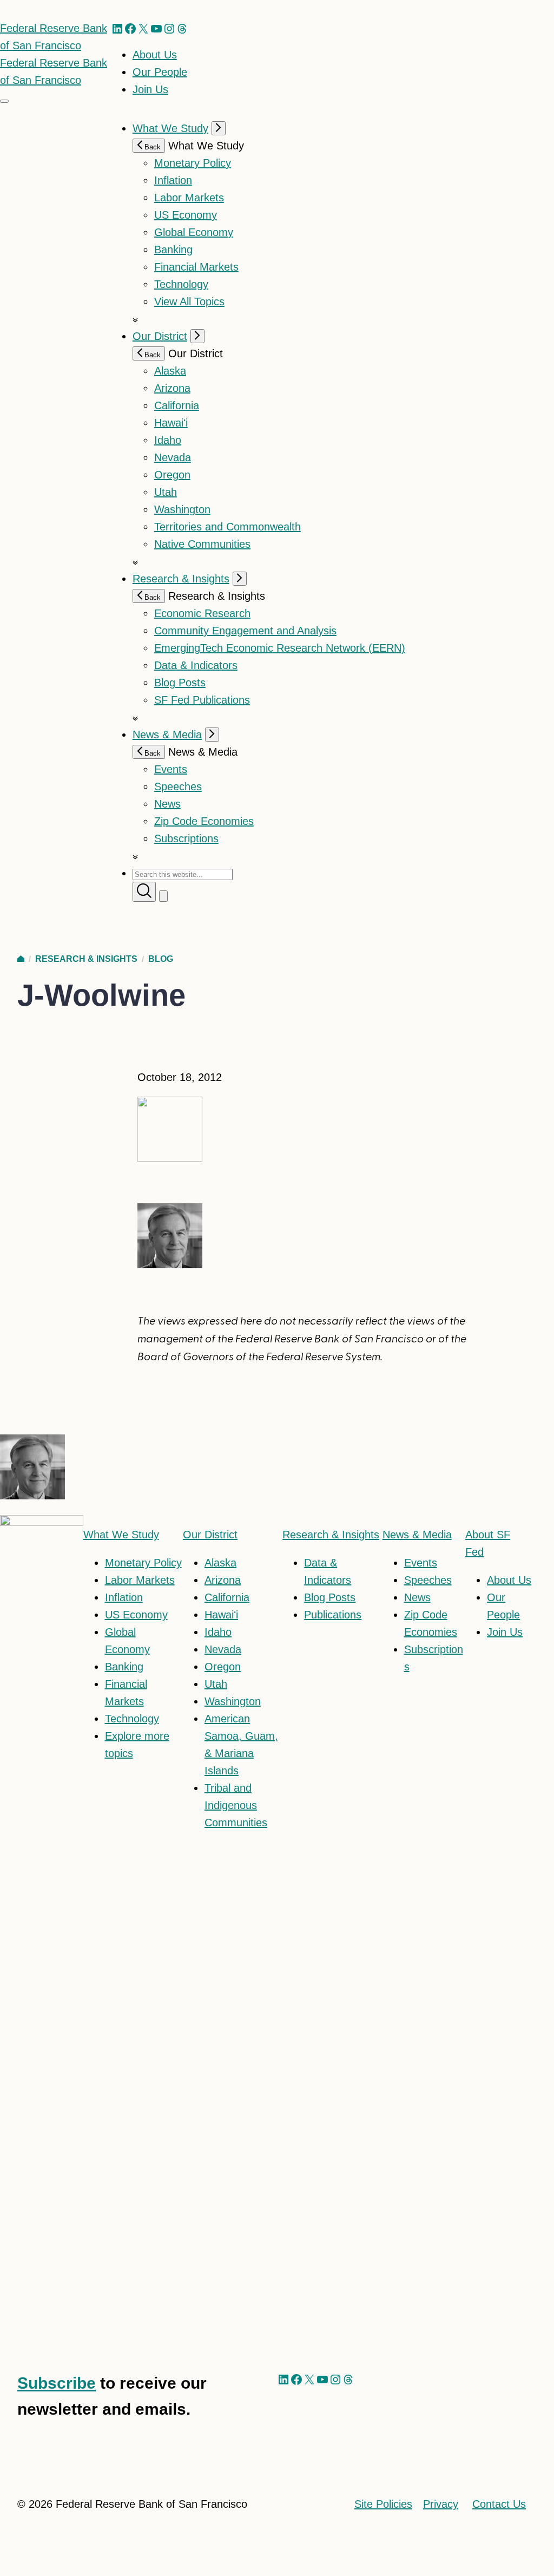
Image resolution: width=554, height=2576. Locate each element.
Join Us (150, 89)
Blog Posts (180, 683)
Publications (333, 1615)
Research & (331, 1535)
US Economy (186, 215)
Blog (161, 959)
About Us (155, 55)
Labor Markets (189, 198)
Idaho (168, 440)
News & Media (167, 735)
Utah (166, 492)
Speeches (178, 786)
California (177, 405)
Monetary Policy (193, 163)
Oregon (172, 475)
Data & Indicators (196, 665)
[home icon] (21, 959)
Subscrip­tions (186, 838)
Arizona (172, 388)
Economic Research (202, 613)
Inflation (173, 180)
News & (417, 1535)
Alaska (170, 371)
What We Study (170, 128)
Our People (160, 72)
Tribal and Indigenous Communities (236, 1805)
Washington (182, 509)
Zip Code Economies (204, 821)
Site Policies (383, 2504)
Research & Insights (181, 579)
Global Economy (194, 232)
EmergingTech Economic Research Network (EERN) (280, 648)
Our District (160, 336)
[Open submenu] (219, 128)
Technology (181, 284)
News (167, 804)
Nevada (173, 457)
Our (210, 1535)
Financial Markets (196, 267)
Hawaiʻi (171, 423)
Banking (173, 250)
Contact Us (499, 2504)
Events (171, 769)
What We (121, 1535)
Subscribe (57, 2383)
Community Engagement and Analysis (245, 631)
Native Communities (202, 544)
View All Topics (189, 301)
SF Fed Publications (202, 700)
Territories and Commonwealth (227, 527)
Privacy (441, 2504)
